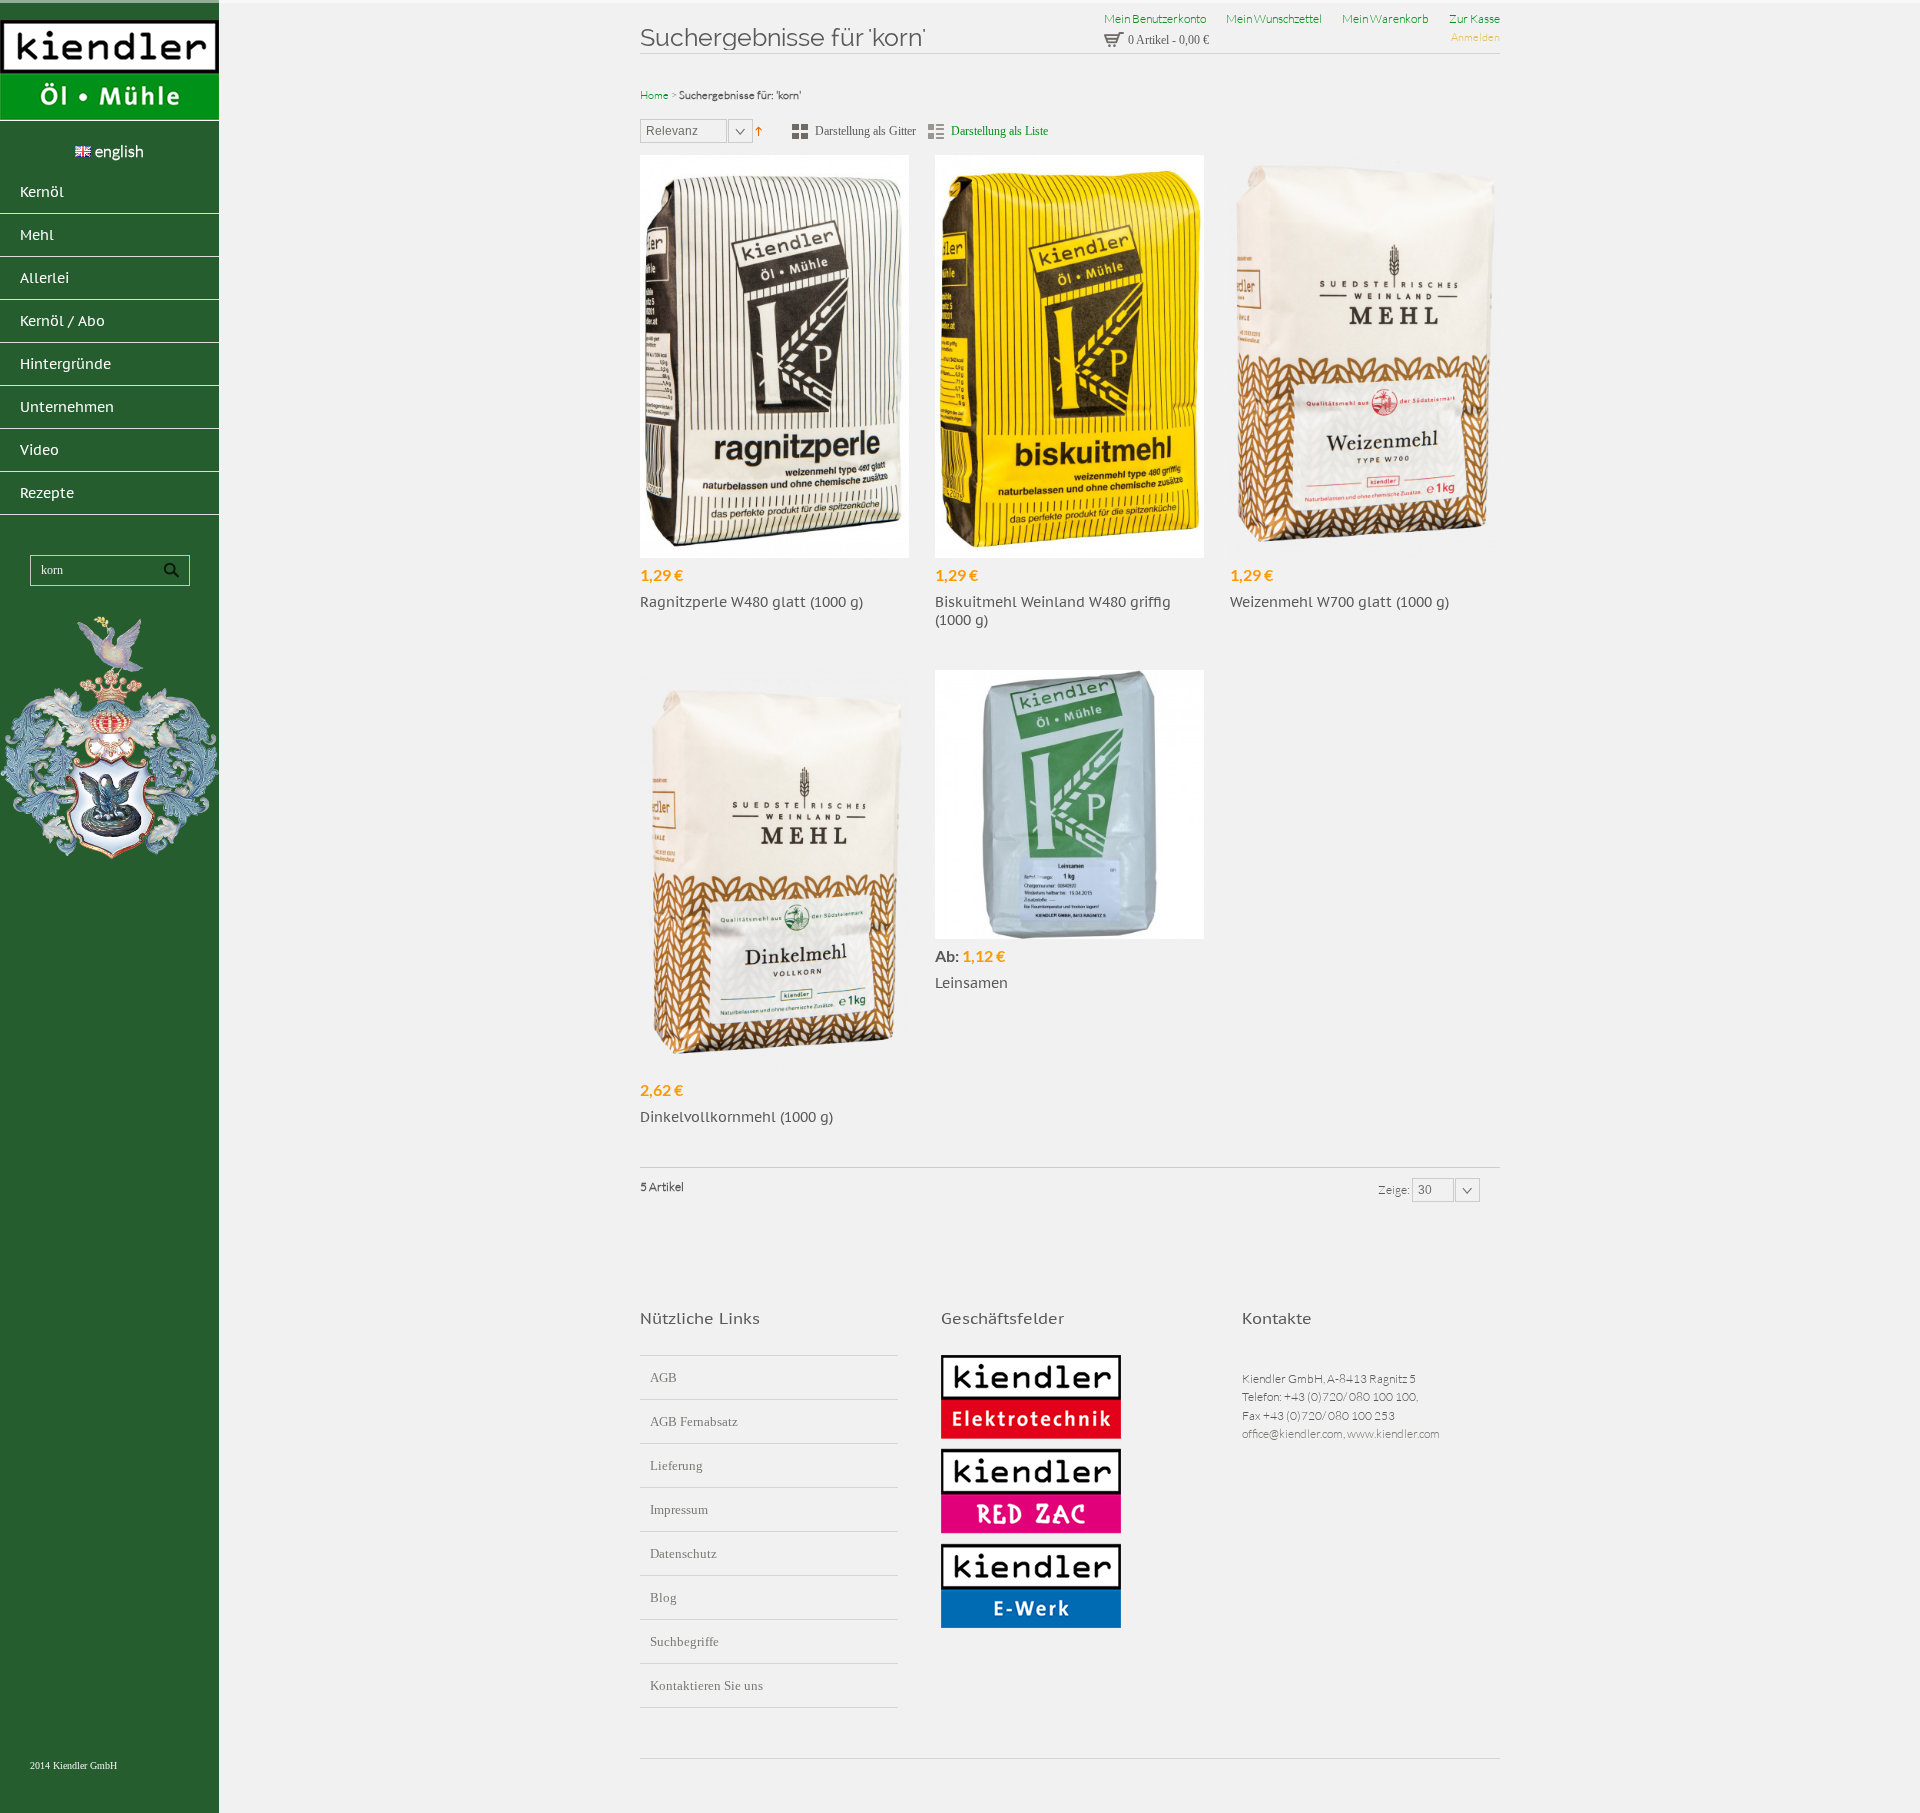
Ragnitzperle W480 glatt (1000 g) (751, 602)
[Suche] (171, 570)
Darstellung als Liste (999, 131)
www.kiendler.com (1393, 1433)
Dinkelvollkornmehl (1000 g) (736, 1117)
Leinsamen (971, 983)
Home (654, 95)
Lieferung (676, 1465)
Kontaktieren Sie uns (706, 1685)
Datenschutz (683, 1553)
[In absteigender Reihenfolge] (758, 129)
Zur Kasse (1474, 18)
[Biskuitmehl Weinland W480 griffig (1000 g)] (1069, 356)
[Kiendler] (109, 70)
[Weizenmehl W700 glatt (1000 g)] (1364, 356)
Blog (663, 1597)
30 (1425, 1190)
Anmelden (1475, 37)
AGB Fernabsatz (694, 1421)
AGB (663, 1377)
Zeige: (1395, 1189)
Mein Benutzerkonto (1155, 18)
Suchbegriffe (684, 1641)
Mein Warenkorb (1385, 18)
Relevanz (672, 131)
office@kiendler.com (1292, 1433)
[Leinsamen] (1069, 804)
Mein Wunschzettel (1274, 18)
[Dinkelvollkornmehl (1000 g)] (774, 871)
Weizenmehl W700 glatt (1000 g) (1339, 602)
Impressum (679, 1509)
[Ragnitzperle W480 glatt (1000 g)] (774, 356)
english (119, 151)
